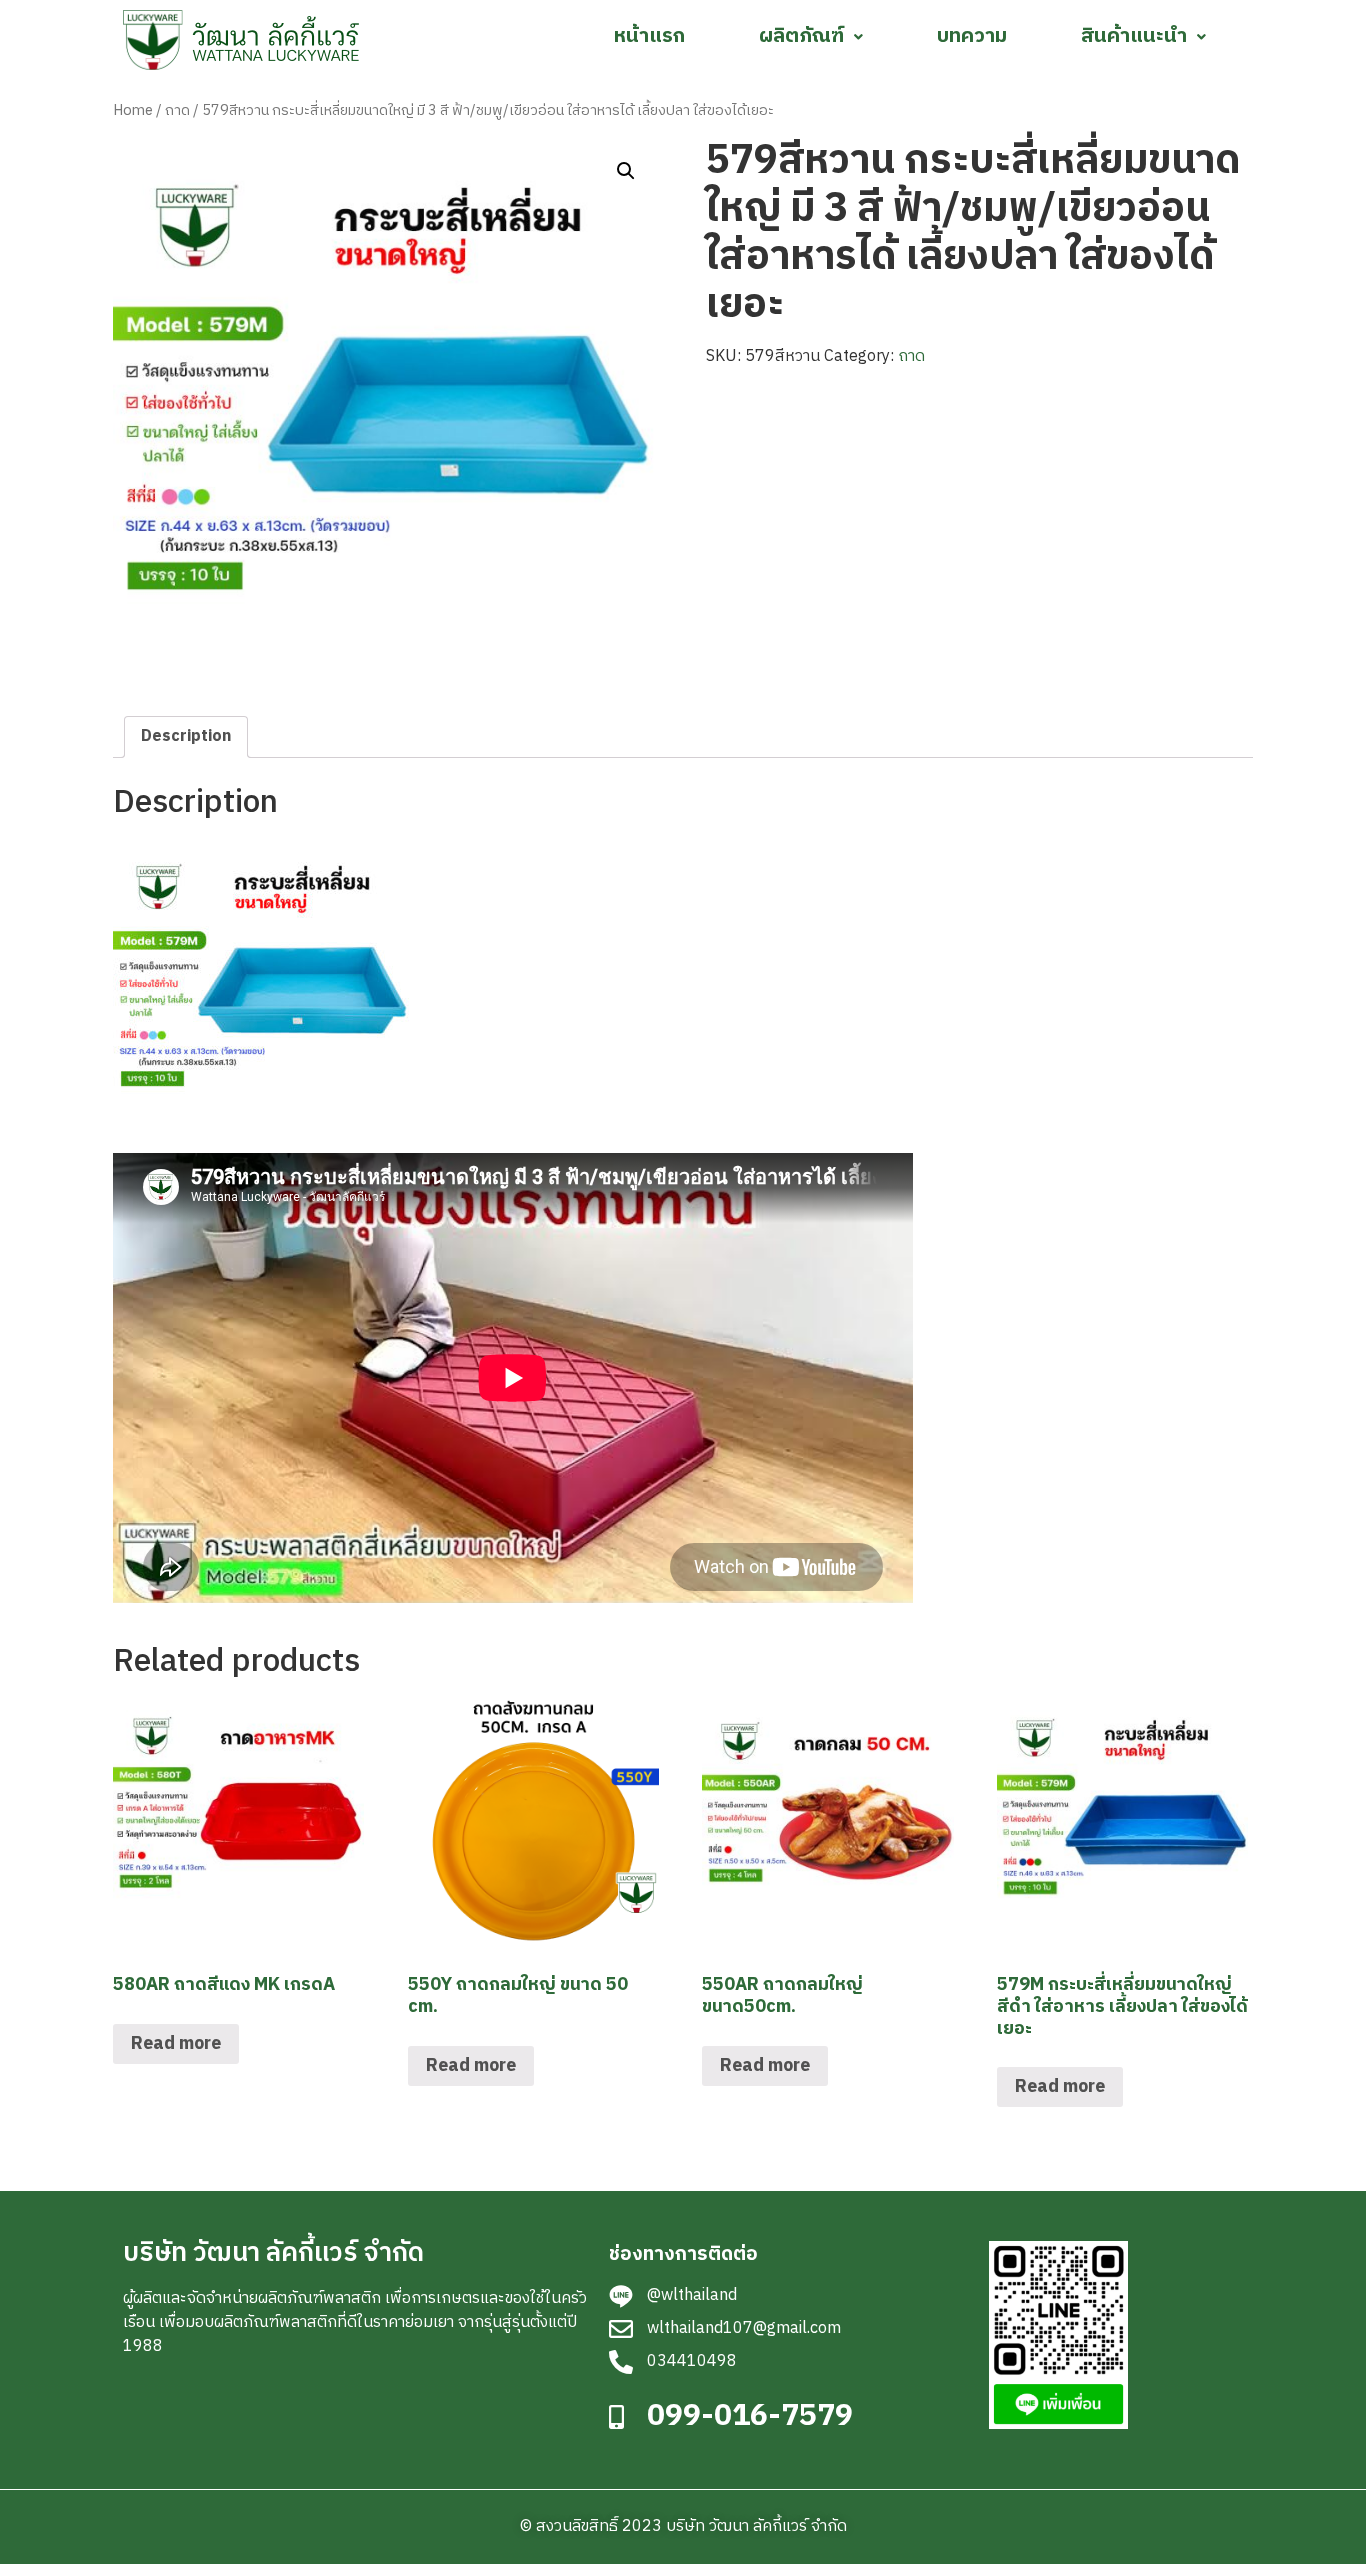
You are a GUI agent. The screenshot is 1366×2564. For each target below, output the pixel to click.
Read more (176, 2044)
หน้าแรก (649, 36)
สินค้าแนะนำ (1134, 36)
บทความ (972, 36)
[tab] (186, 737)
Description (186, 736)
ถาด (177, 111)
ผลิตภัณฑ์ (801, 36)
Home (133, 111)
